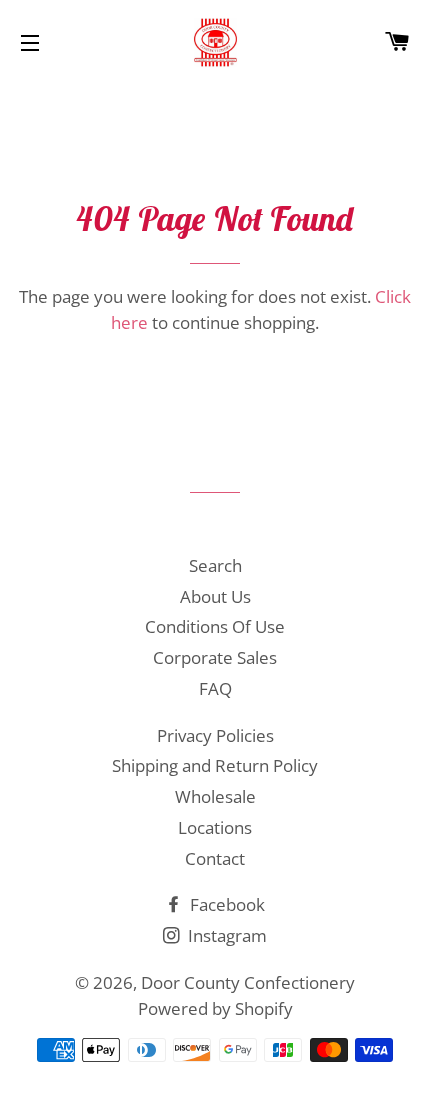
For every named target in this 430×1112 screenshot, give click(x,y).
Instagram (225, 935)
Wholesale (215, 796)
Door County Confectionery (248, 982)
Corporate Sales (215, 657)
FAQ (215, 688)
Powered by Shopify (215, 1008)
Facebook (225, 904)
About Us (215, 596)
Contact (215, 858)
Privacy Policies (215, 735)
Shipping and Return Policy (215, 765)
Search (215, 565)
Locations (215, 827)
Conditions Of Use (215, 626)
